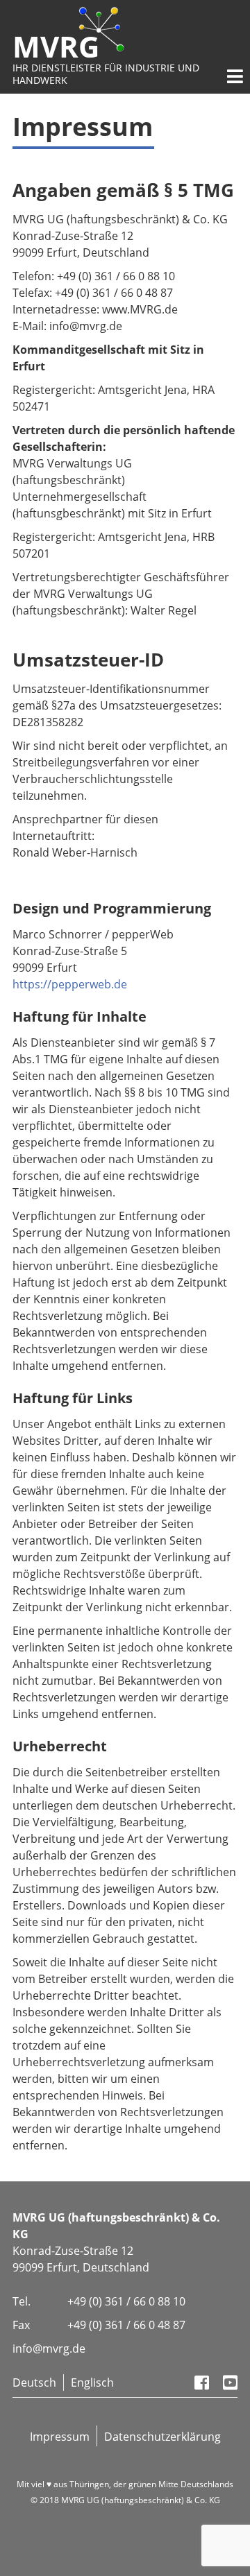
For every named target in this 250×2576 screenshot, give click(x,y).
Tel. (22, 2301)
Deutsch (34, 2382)
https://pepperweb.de (70, 984)
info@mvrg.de (49, 2349)
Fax (21, 2325)
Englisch (92, 2382)
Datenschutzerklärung (162, 2437)
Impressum (60, 2437)
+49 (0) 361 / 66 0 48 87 (126, 2325)
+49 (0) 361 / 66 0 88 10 (126, 2301)
